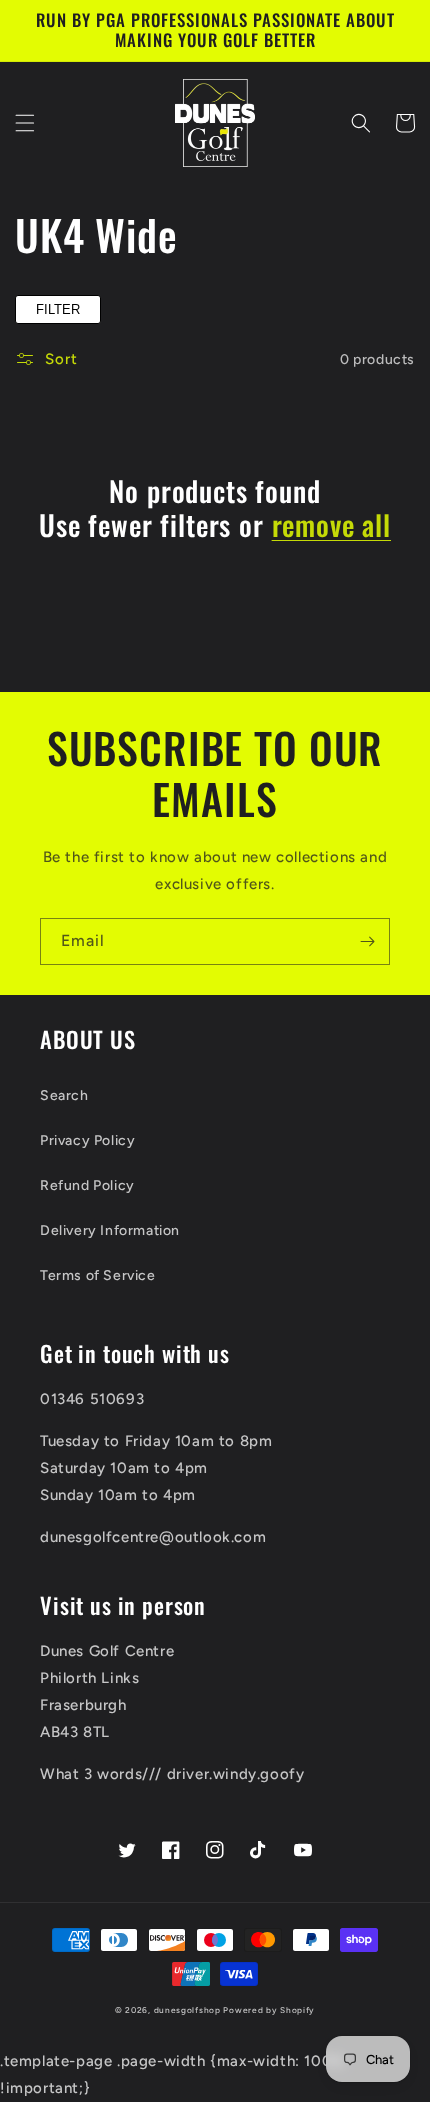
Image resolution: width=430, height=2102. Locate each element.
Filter (58, 309)
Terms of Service (98, 1275)
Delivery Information (110, 1230)
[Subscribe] (367, 941)
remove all (331, 525)
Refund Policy (87, 1185)
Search (64, 1095)
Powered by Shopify (269, 2010)
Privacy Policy (87, 1140)
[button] (25, 123)
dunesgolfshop (187, 2010)
